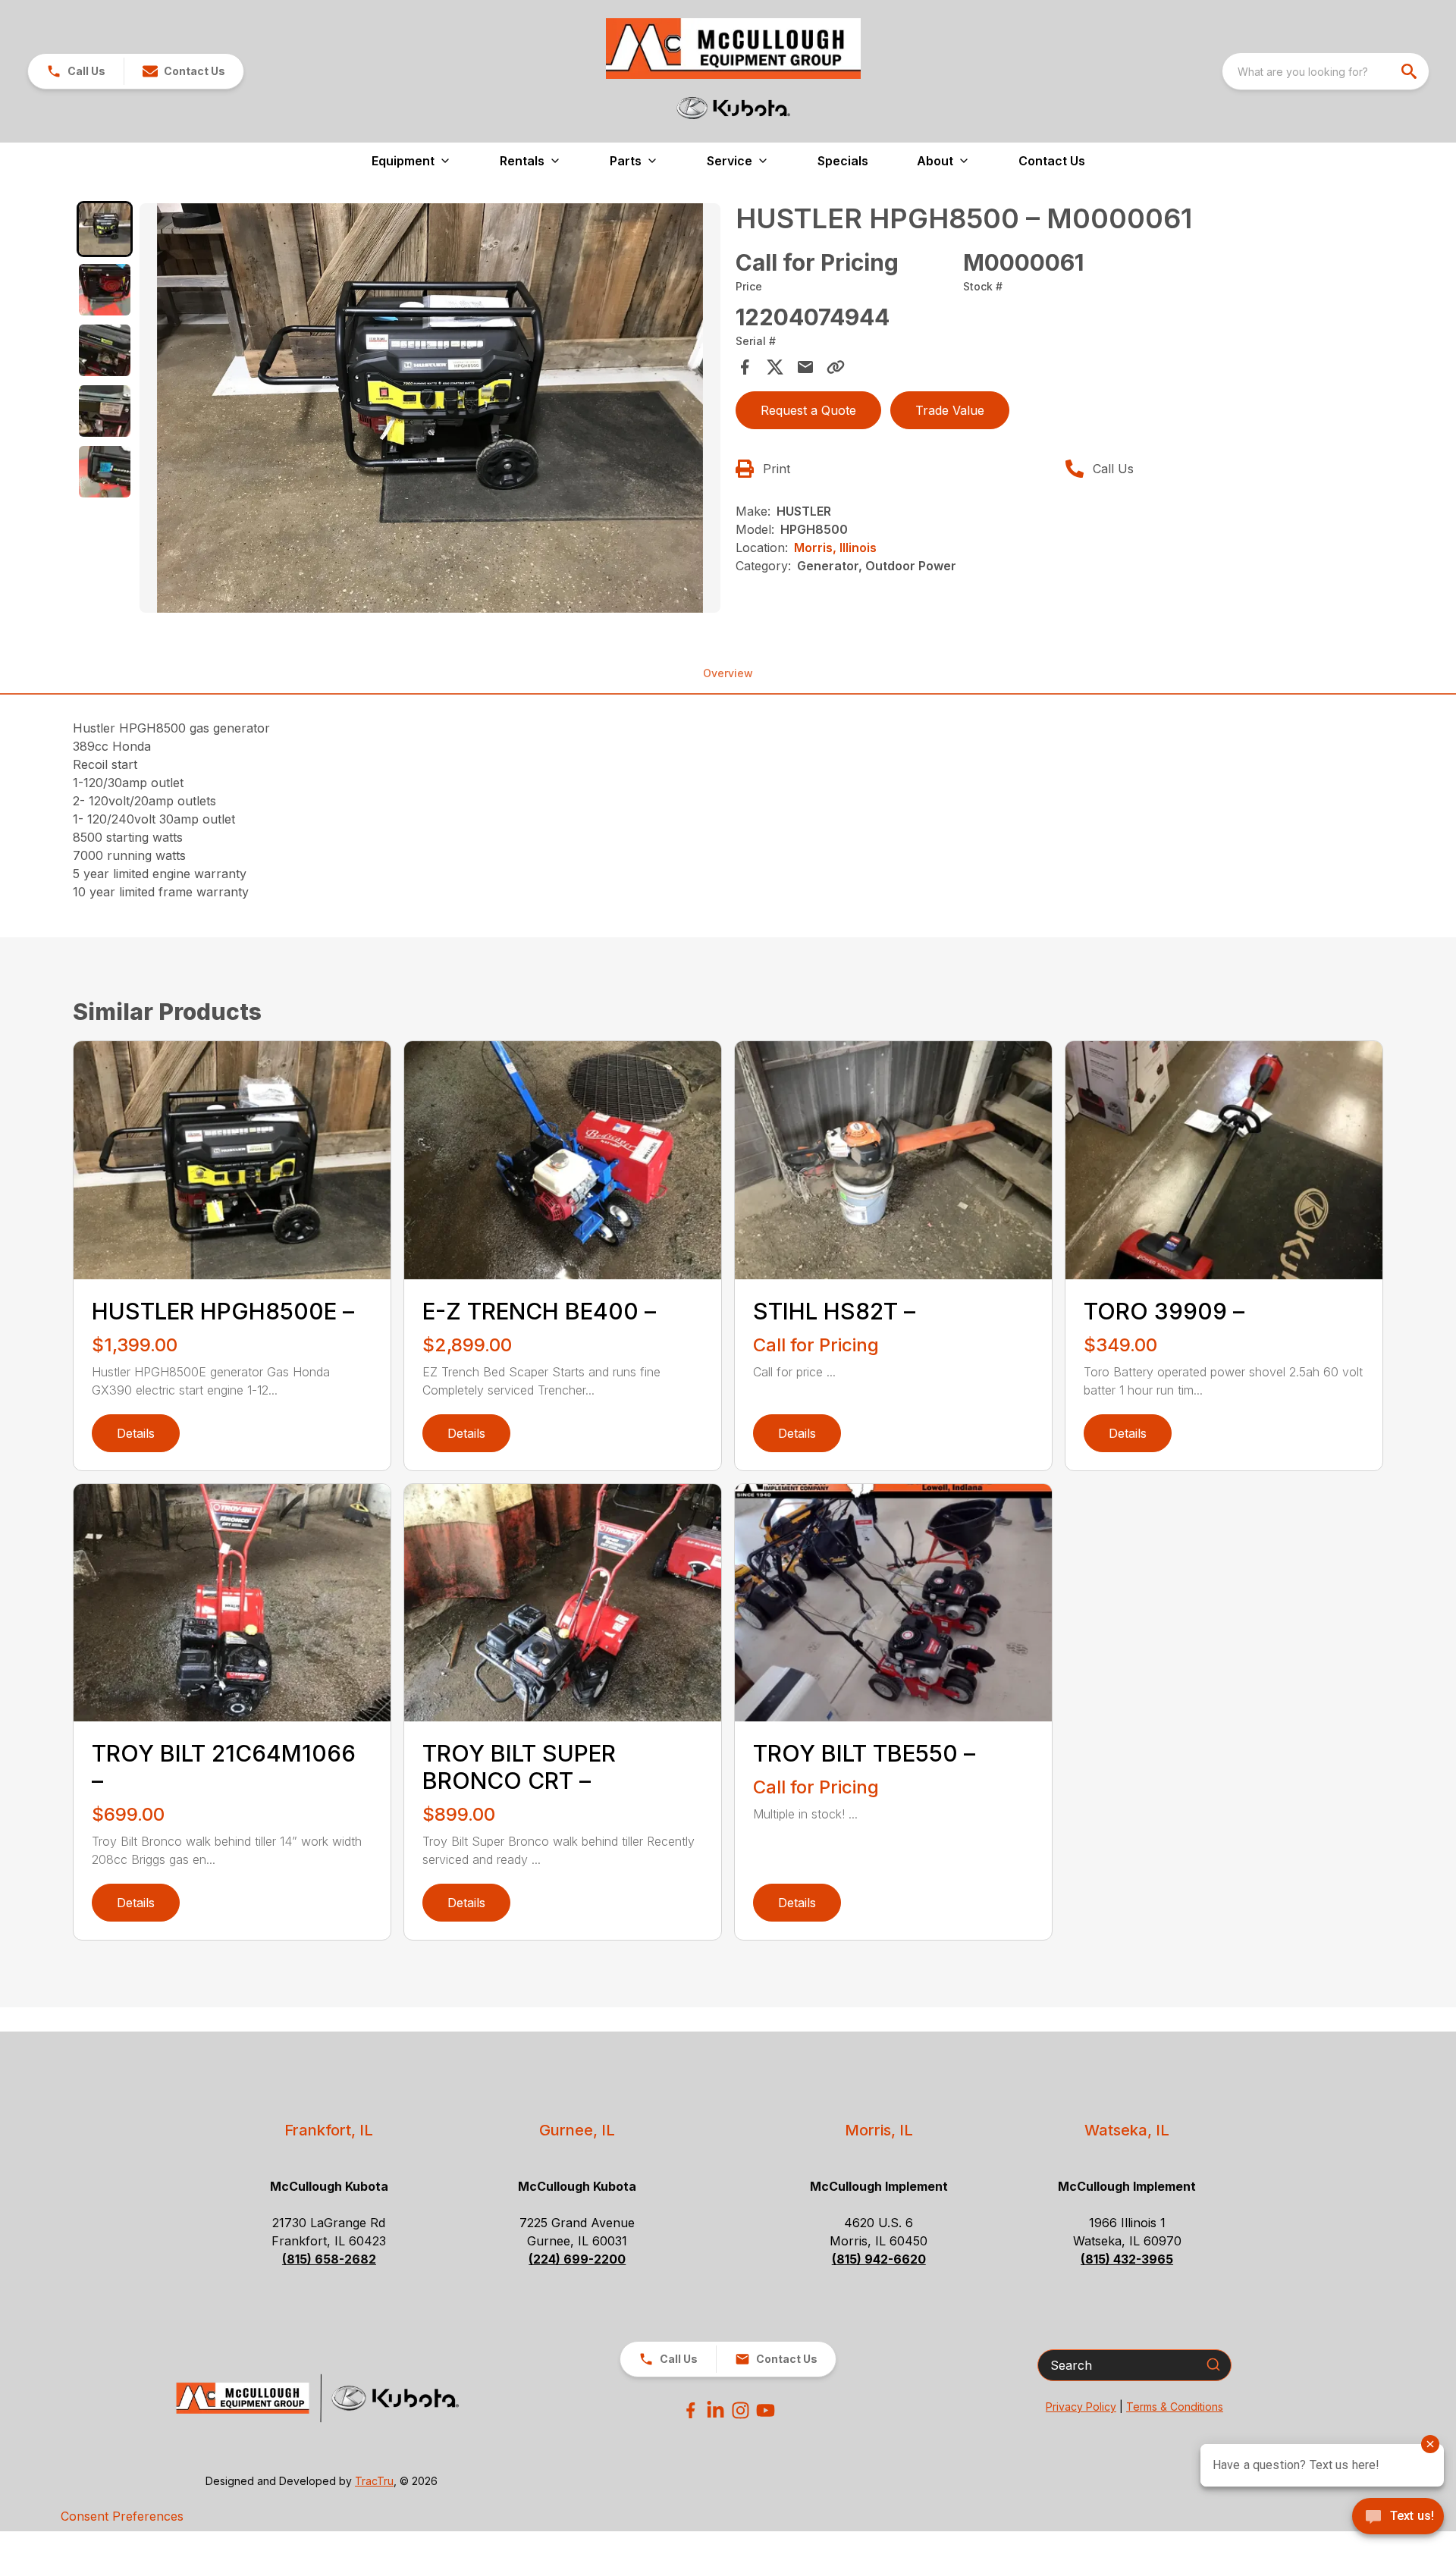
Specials (843, 161)
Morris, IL (879, 2130)
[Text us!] (1398, 2518)
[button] (76, 71)
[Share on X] (775, 367)
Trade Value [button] (950, 410)
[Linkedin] (715, 2410)
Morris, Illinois (835, 548)
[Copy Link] (836, 367)
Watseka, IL (1127, 2130)
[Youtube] (766, 2410)
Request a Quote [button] (808, 410)
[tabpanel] (430, 410)
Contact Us (1052, 161)
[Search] (1213, 2364)
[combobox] (1326, 71)
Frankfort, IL (329, 2130)
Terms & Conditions (1175, 2407)
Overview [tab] (728, 673)
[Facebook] (690, 2410)
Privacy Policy (1081, 2407)
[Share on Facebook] (745, 367)
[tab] (105, 229)
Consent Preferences (122, 2516)
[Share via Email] (805, 367)
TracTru (374, 2481)
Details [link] (136, 1433)
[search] (1410, 71)
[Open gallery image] (430, 408)
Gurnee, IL (577, 2130)
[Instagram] (741, 2410)
